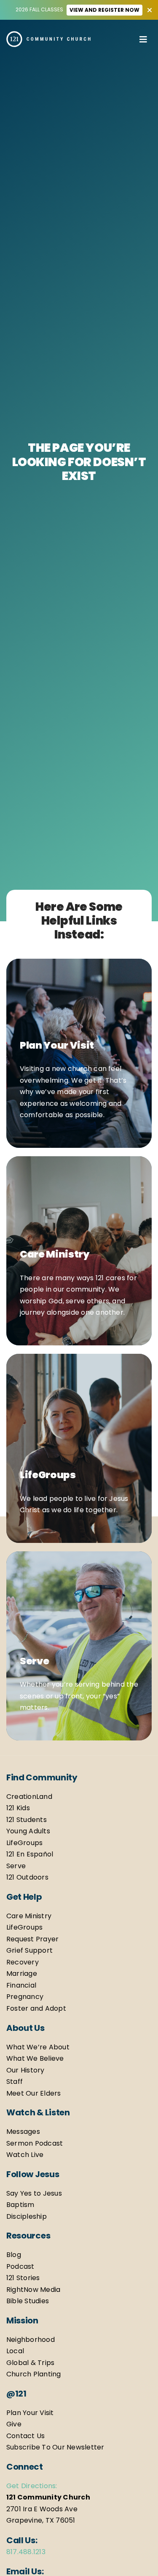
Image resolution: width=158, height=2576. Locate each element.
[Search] (121, 39)
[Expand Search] (129, 39)
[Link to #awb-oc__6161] (143, 37)
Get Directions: (32, 2486)
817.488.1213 (26, 2552)
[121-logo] (48, 34)
